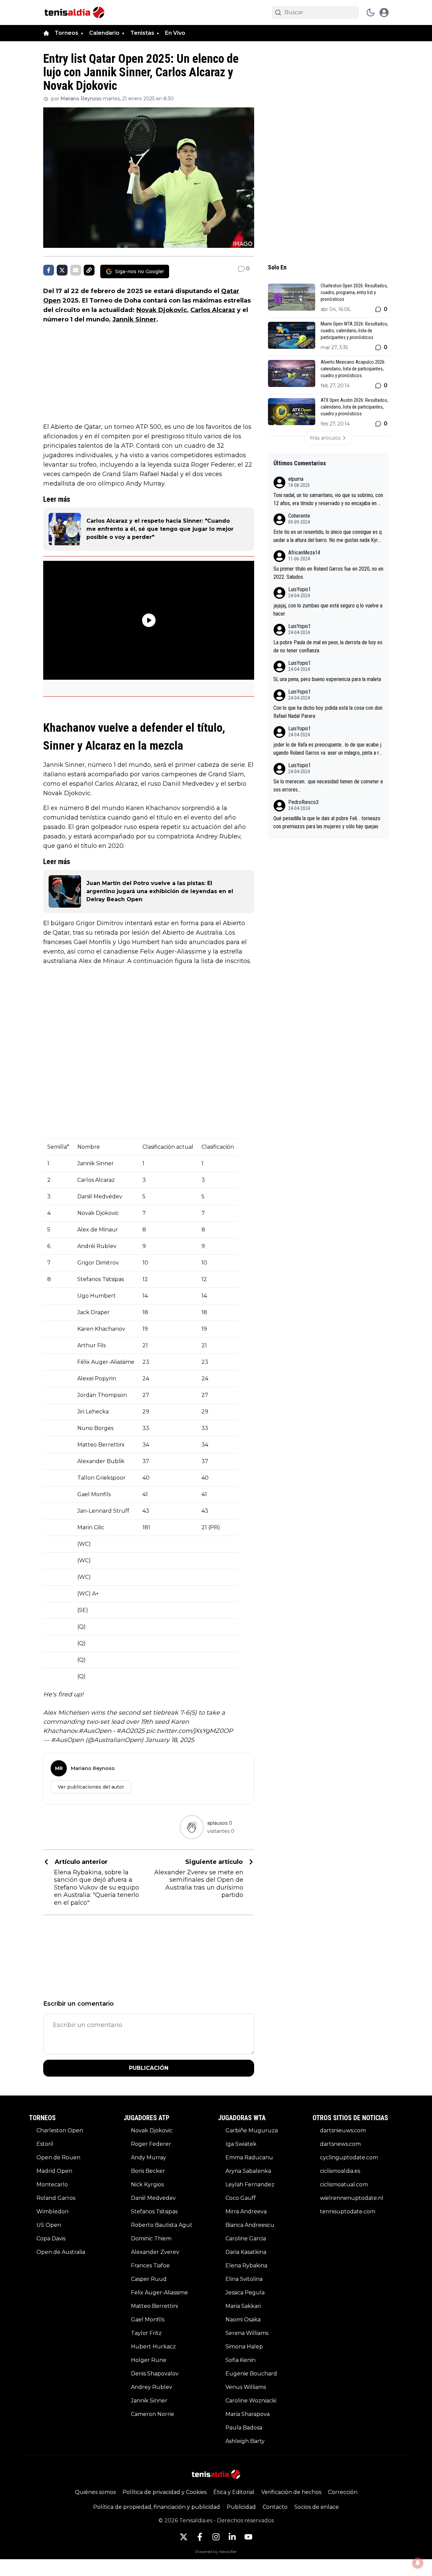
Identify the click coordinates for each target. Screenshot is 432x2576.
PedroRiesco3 (303, 802)
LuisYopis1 (300, 589)
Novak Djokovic (162, 310)
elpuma (296, 479)
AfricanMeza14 (304, 553)
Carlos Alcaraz (213, 310)
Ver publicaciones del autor (91, 1787)
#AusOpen (95, 1731)
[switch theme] (371, 12)
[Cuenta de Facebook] (200, 2537)
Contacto (275, 2507)
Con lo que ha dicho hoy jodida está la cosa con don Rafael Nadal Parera (328, 712)
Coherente (299, 516)
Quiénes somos (95, 2492)
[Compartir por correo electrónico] (76, 270)
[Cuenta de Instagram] (216, 2537)
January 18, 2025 (170, 1740)
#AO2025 (130, 1731)
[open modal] (384, 12)
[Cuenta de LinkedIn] (232, 2537)
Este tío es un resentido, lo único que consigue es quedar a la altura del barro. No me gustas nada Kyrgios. (328, 537)
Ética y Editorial (234, 2492)
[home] (46, 33)
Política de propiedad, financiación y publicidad (157, 2507)
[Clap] (192, 1827)
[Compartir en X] (62, 270)
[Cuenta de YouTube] (248, 2537)
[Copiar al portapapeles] (89, 270)
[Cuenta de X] (184, 2537)
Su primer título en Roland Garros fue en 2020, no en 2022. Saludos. (328, 573)
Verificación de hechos (291, 2492)
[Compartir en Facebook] (49, 270)
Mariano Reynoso (81, 99)
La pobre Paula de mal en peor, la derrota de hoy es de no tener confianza (328, 646)
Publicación (149, 2068)
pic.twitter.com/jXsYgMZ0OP (190, 1731)
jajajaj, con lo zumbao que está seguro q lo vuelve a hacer (328, 610)
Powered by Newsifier (216, 2552)
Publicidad (241, 2507)
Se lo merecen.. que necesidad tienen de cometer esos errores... (328, 786)
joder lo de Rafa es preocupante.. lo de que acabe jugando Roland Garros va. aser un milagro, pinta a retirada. (328, 749)
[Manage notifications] (418, 2563)
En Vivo (175, 33)
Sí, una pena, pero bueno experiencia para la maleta (327, 679)
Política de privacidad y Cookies (165, 2492)
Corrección (343, 2492)
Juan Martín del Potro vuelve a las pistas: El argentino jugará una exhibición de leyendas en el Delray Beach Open (160, 891)
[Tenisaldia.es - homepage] (74, 12)
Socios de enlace (317, 2507)
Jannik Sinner (134, 319)
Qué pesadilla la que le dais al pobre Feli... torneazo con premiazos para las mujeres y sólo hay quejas (327, 822)
